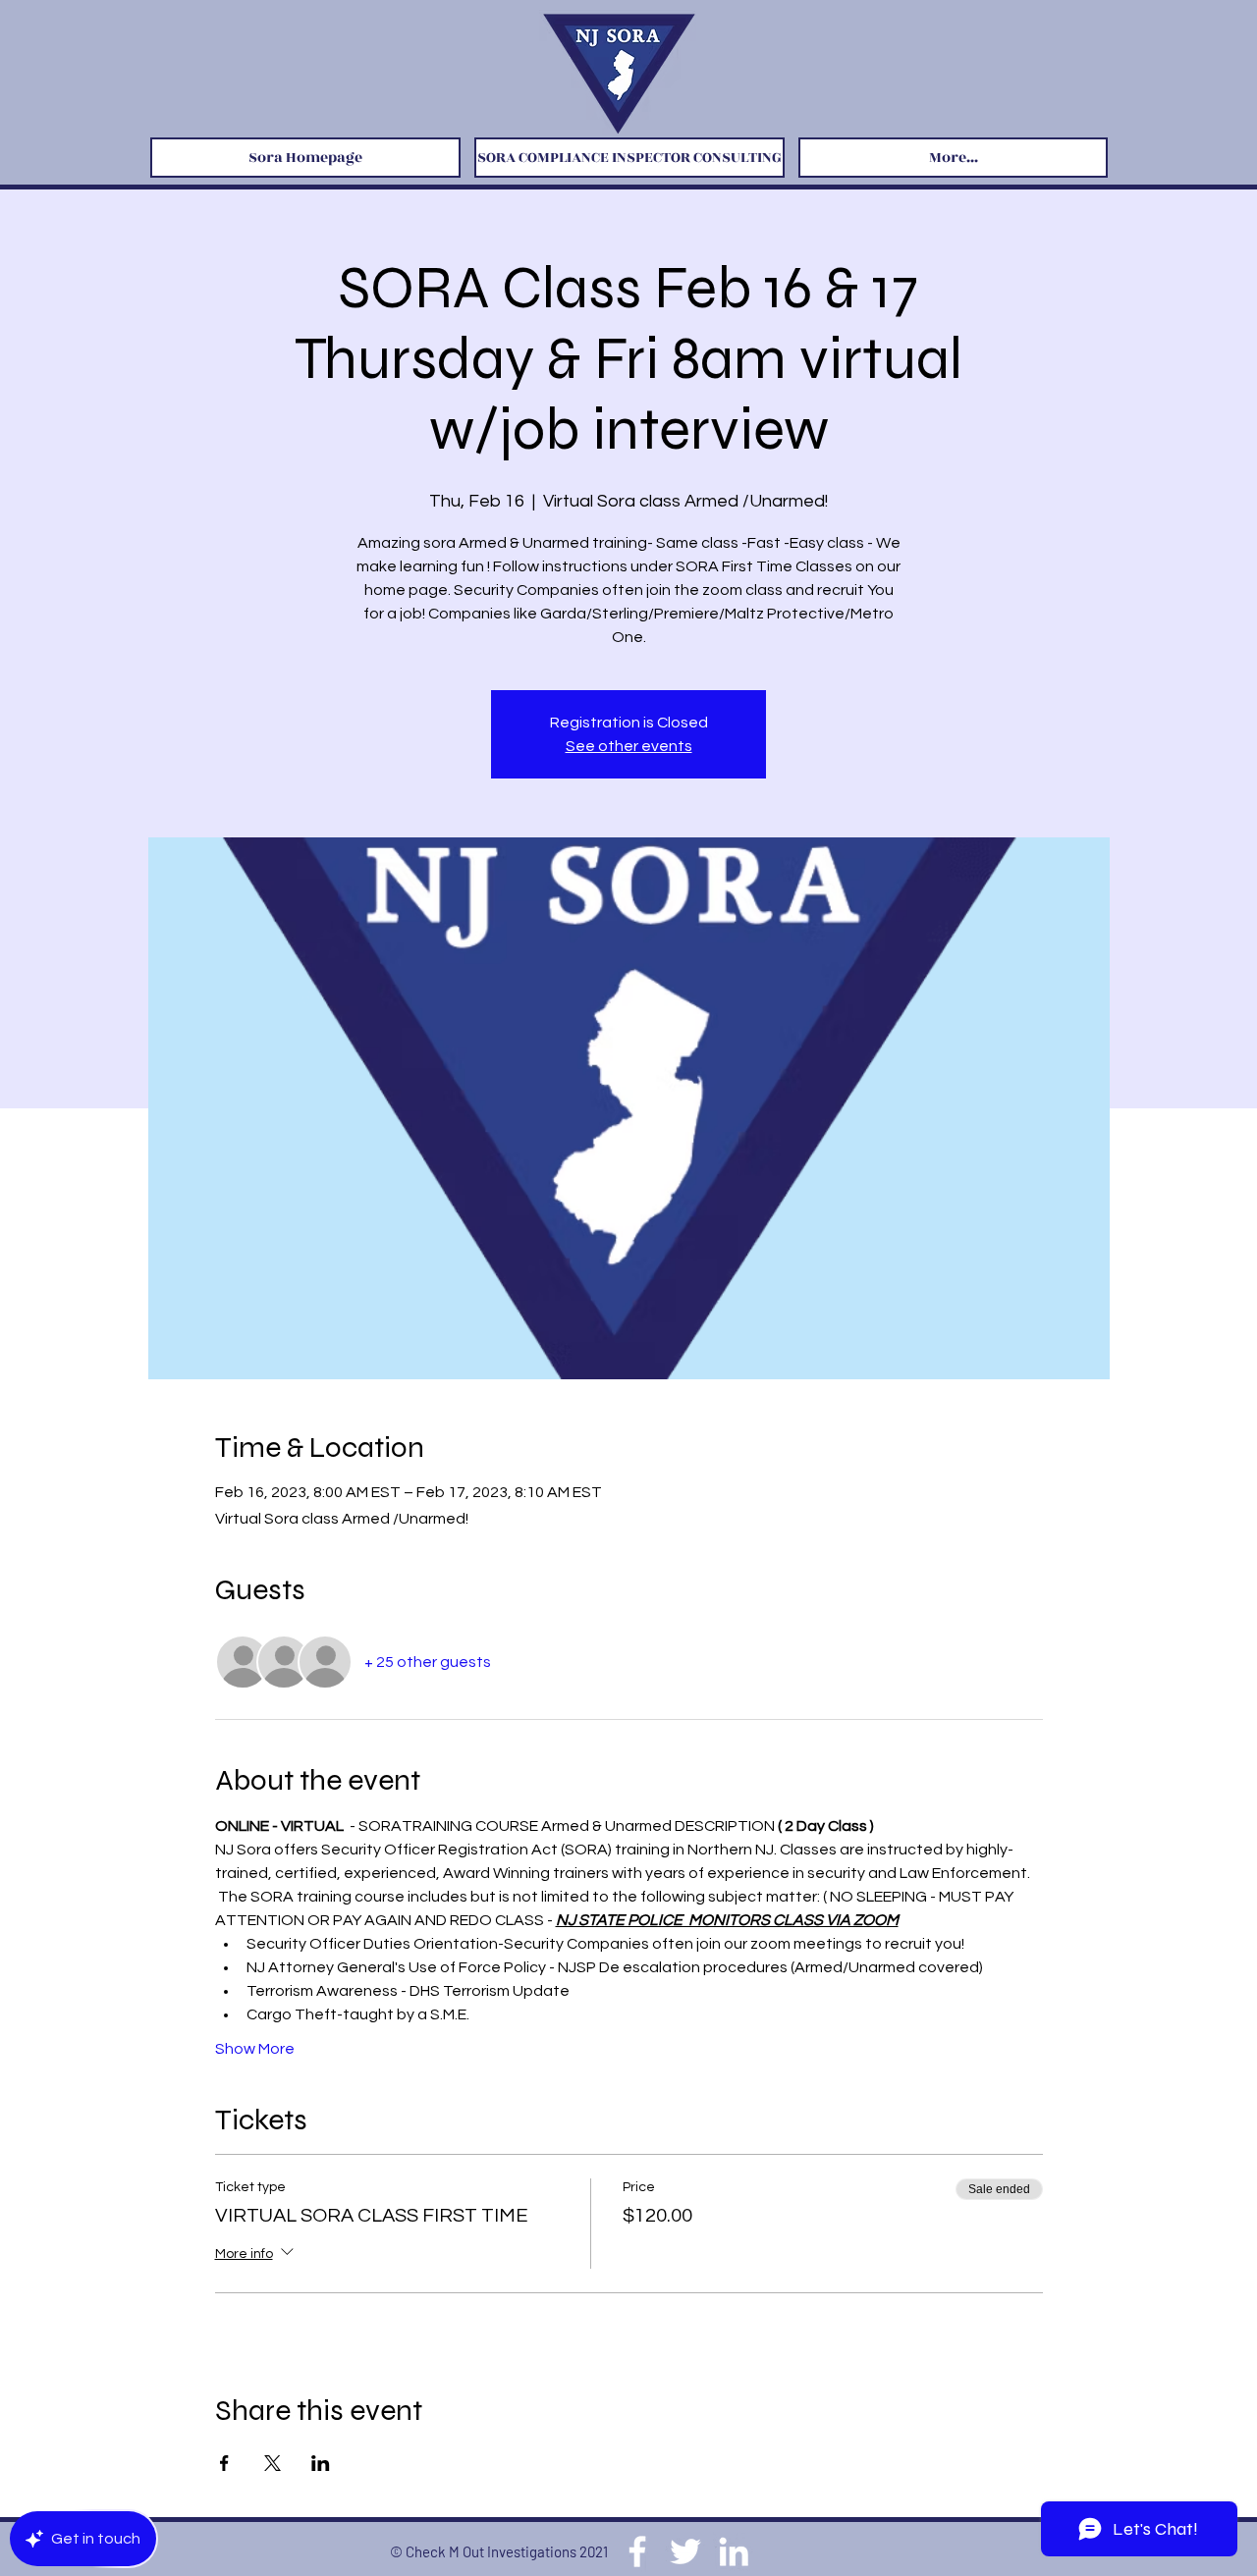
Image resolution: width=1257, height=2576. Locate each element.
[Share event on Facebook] (224, 2463)
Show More (255, 2049)
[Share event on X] (273, 2463)
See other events (629, 746)
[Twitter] (685, 2551)
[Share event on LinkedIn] (321, 2463)
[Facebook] (637, 2551)
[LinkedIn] (734, 2551)
